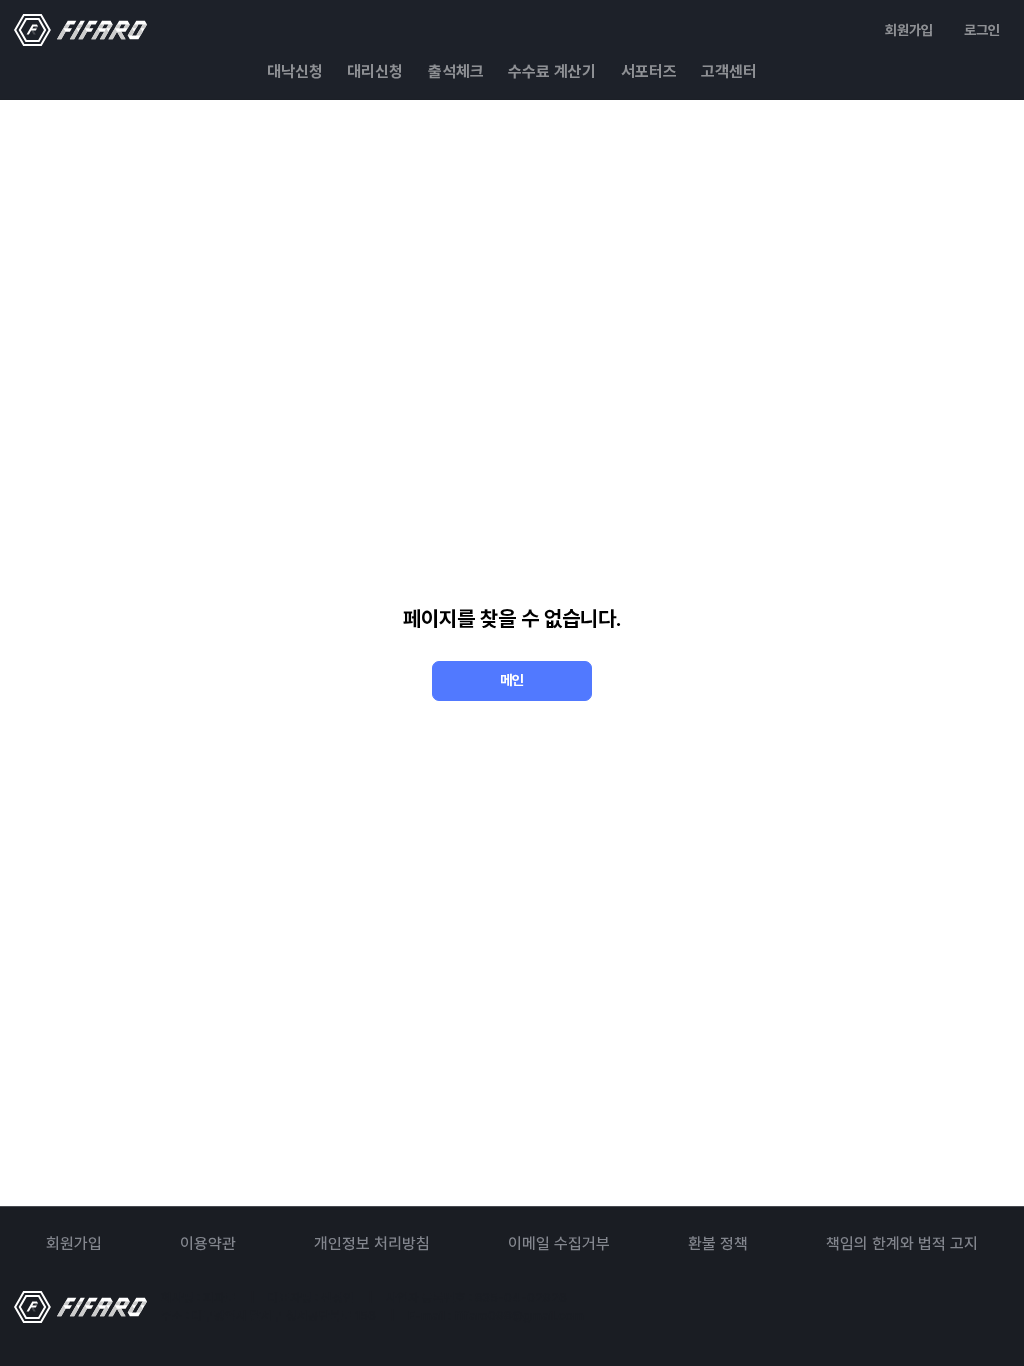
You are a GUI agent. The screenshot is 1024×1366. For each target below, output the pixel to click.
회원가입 (909, 30)
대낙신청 (295, 71)
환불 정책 (718, 1243)
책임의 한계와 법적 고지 (902, 1243)
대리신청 (375, 71)
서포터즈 (649, 71)
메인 (512, 680)
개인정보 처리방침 (372, 1243)
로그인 (982, 30)
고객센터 (729, 71)
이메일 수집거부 (559, 1243)
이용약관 (208, 1243)
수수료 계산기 (552, 71)
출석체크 (456, 71)
